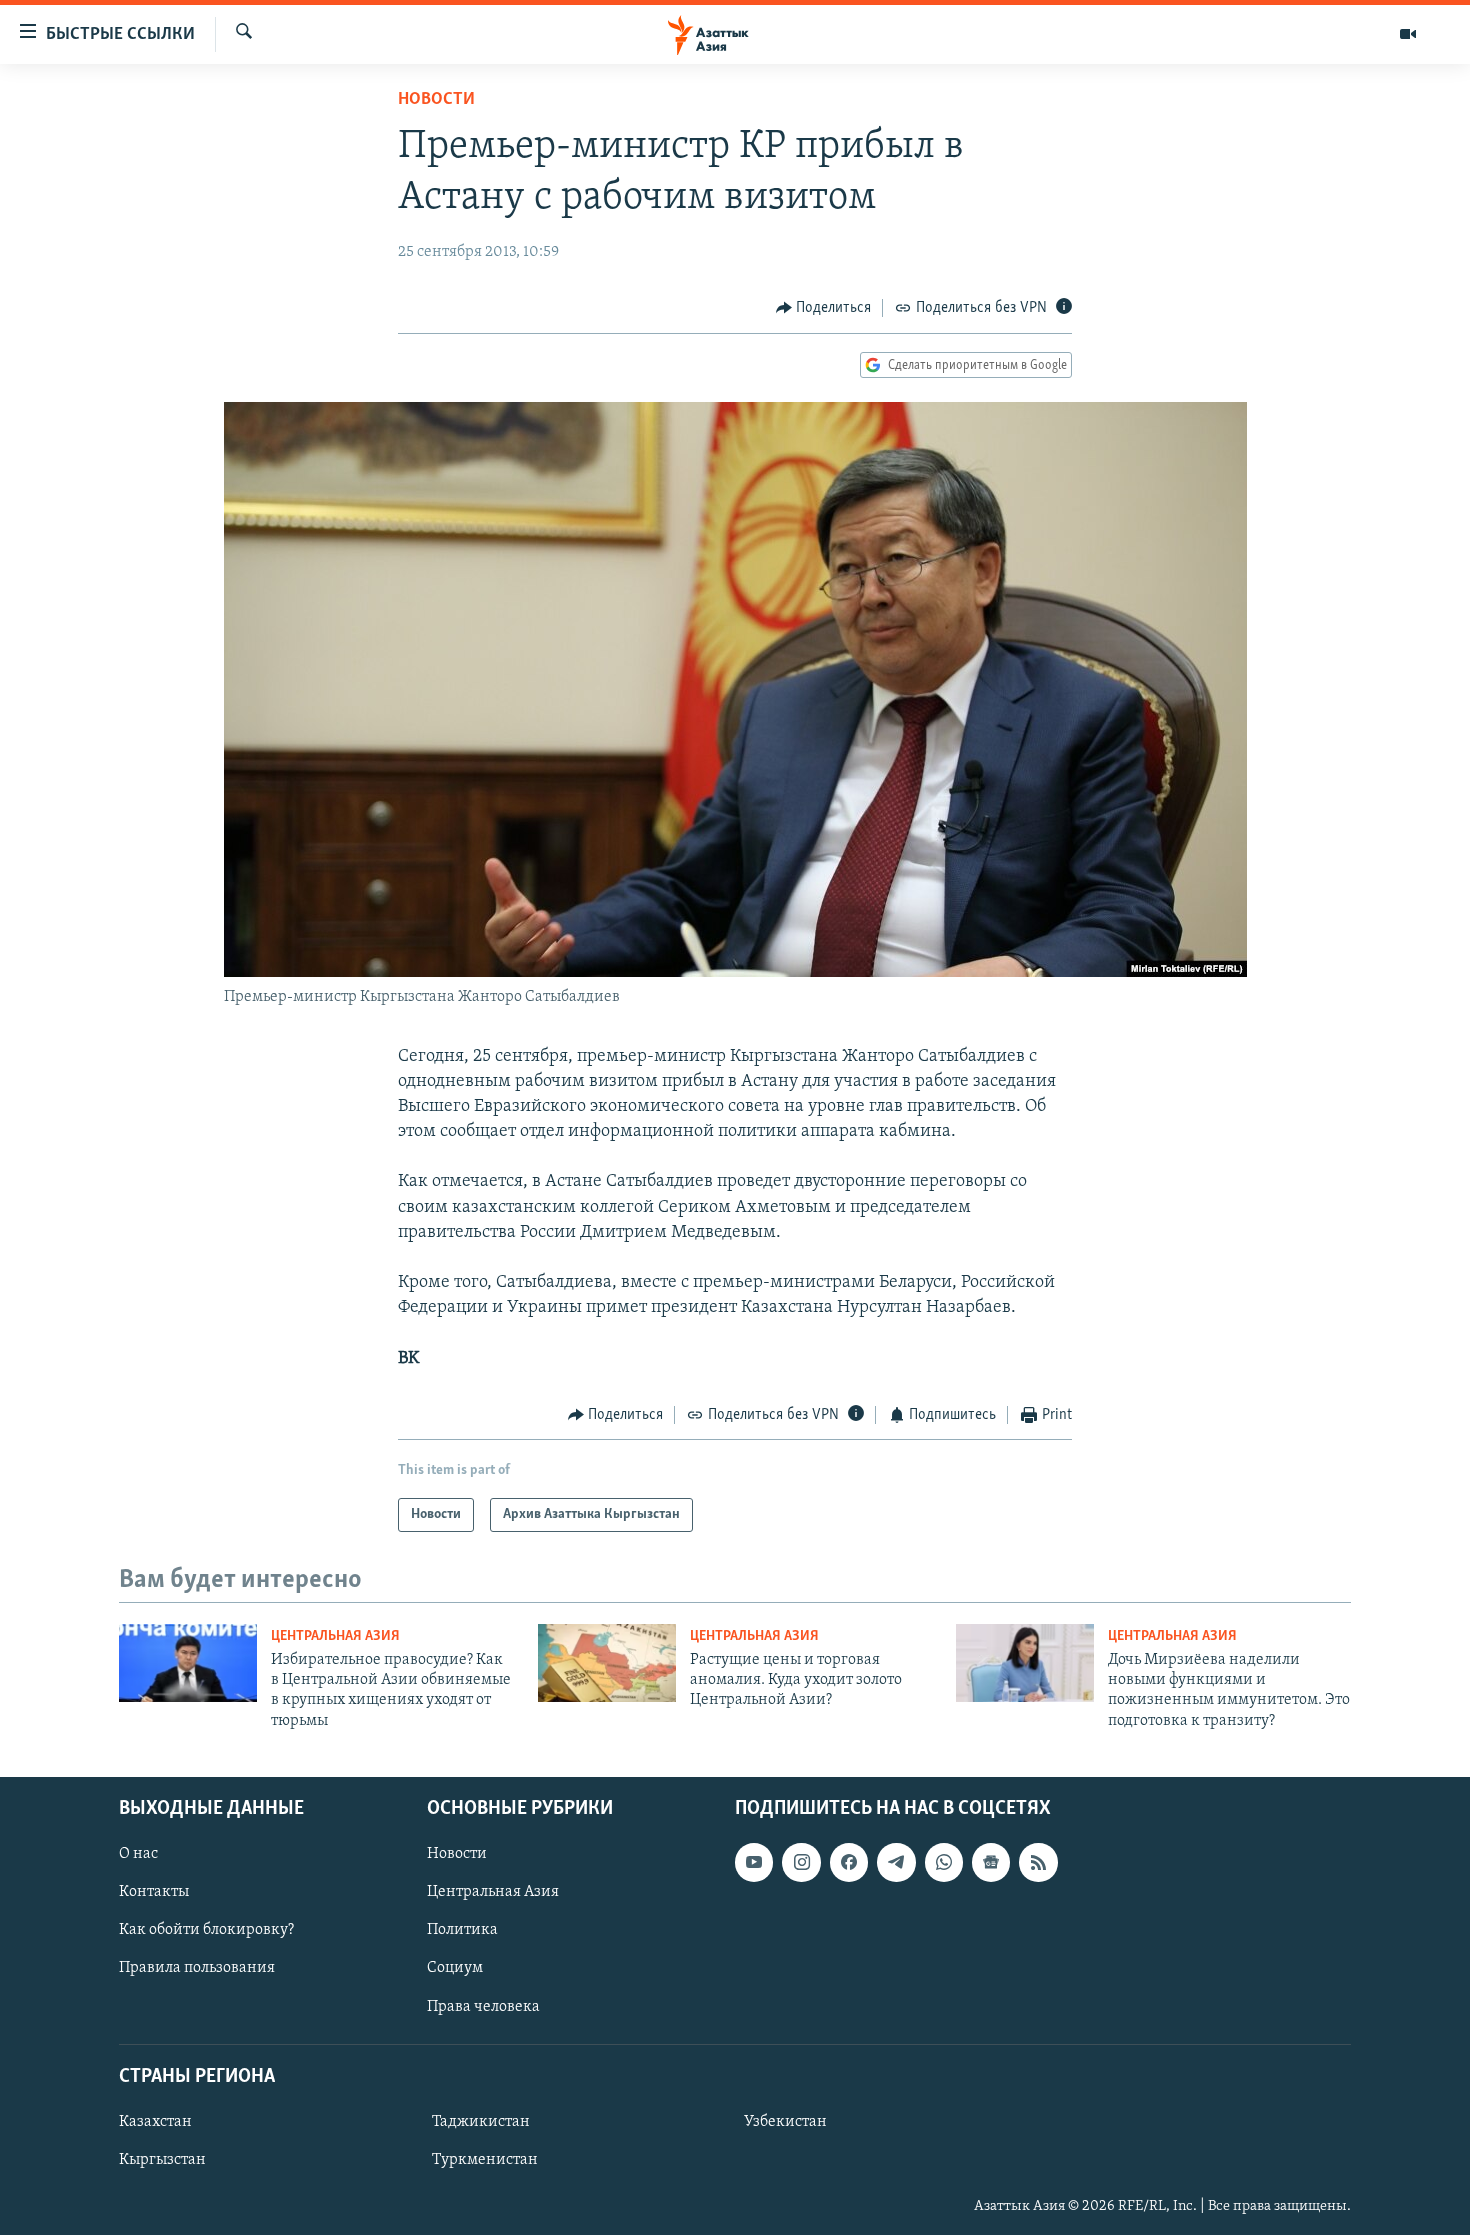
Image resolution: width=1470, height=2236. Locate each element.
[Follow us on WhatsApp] (944, 1862)
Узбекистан (785, 2122)
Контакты (154, 1893)
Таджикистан (481, 2122)
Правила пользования (197, 1969)
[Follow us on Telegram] (896, 1862)
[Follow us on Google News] (991, 1862)
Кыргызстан (162, 2160)
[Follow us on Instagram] (801, 1862)
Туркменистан (485, 2160)
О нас (138, 1854)
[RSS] (1038, 1862)
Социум (455, 1969)
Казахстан (155, 2122)
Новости (436, 100)
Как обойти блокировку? (206, 1931)
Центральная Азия (335, 1636)
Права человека (483, 2007)
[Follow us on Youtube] (754, 1862)
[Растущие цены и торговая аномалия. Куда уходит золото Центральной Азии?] (607, 1663)
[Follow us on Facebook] (849, 1862)
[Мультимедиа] (1408, 34)
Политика (462, 1931)
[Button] (824, 308)
